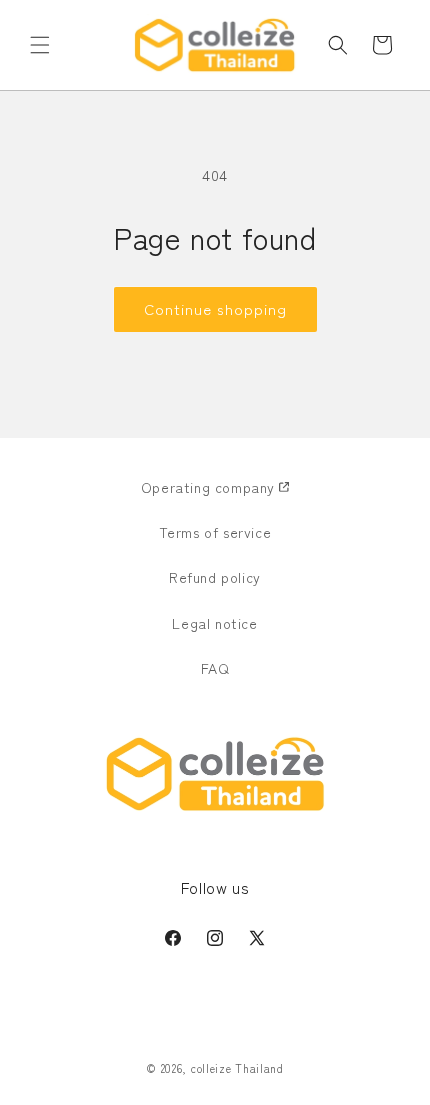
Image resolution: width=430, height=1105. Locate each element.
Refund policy (215, 577)
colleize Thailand (237, 1068)
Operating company (208, 487)
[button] (40, 45)
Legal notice (214, 623)
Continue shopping (215, 308)
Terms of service (215, 532)
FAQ (215, 668)
